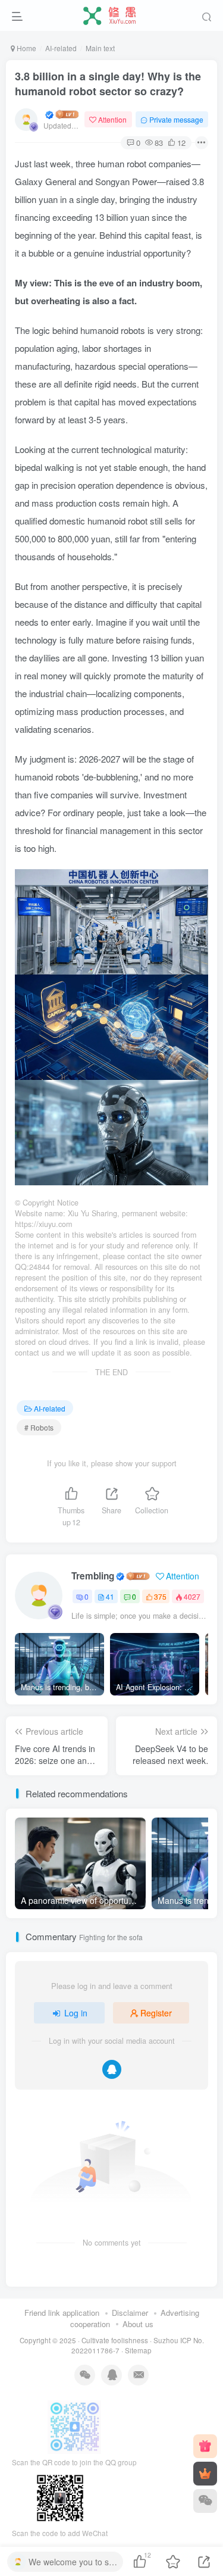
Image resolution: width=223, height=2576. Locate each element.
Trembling (93, 1576)
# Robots (39, 1427)
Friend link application (62, 2313)
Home (26, 48)
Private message (176, 119)
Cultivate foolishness (115, 2340)
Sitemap (138, 2350)
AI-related (61, 48)
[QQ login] (112, 2069)
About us (138, 2324)
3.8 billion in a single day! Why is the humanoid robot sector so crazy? (108, 84)
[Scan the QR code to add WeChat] (205, 2501)
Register (156, 2013)
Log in (76, 2013)
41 (110, 1596)
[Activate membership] (205, 2474)
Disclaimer (130, 2313)
